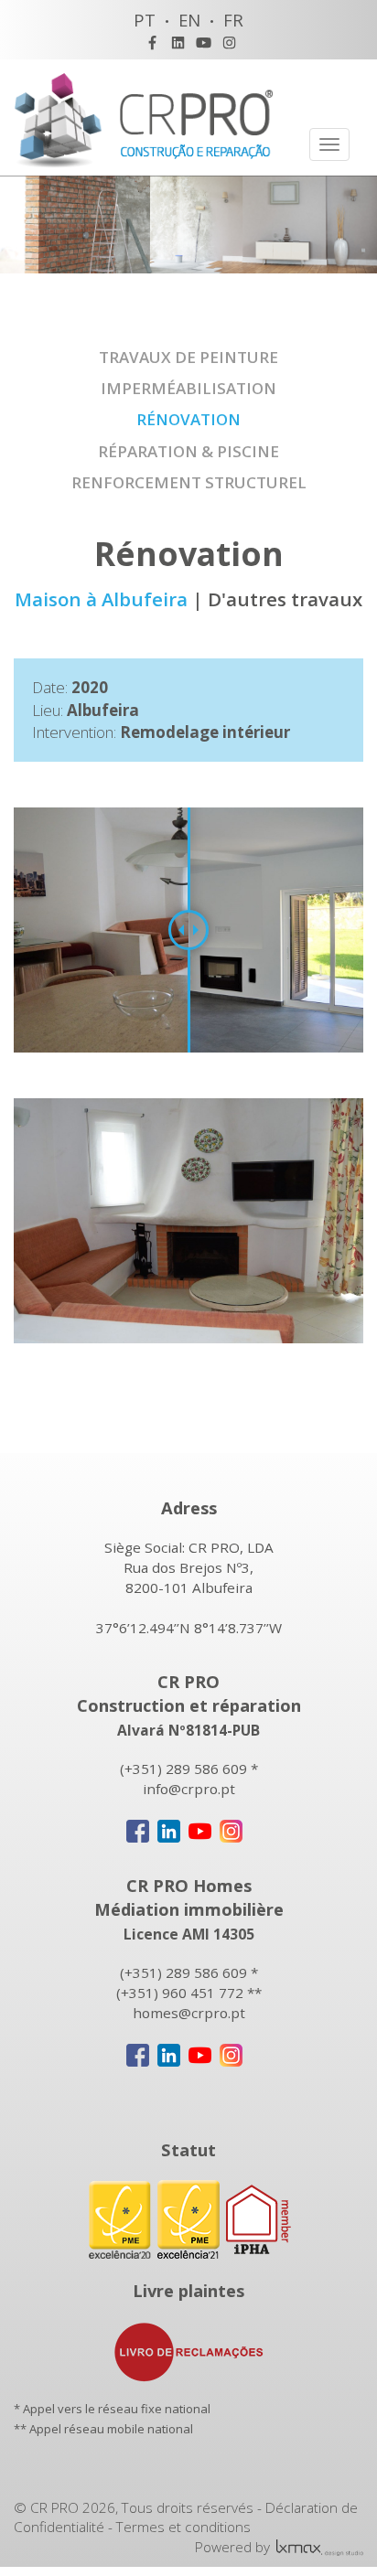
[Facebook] (152, 43)
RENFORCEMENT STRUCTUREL (189, 482)
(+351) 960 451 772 (180, 1993)
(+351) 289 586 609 (183, 1769)
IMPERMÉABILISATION (188, 388)
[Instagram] (229, 43)
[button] (347, 1221)
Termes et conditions (183, 2527)
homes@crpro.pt (189, 2013)
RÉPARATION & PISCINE (188, 451)
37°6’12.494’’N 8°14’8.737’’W (189, 1628)
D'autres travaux (285, 599)
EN (189, 20)
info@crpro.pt (189, 1789)
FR (233, 20)
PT (145, 20)
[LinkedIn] (178, 43)
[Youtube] (204, 43)
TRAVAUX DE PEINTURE (188, 357)
